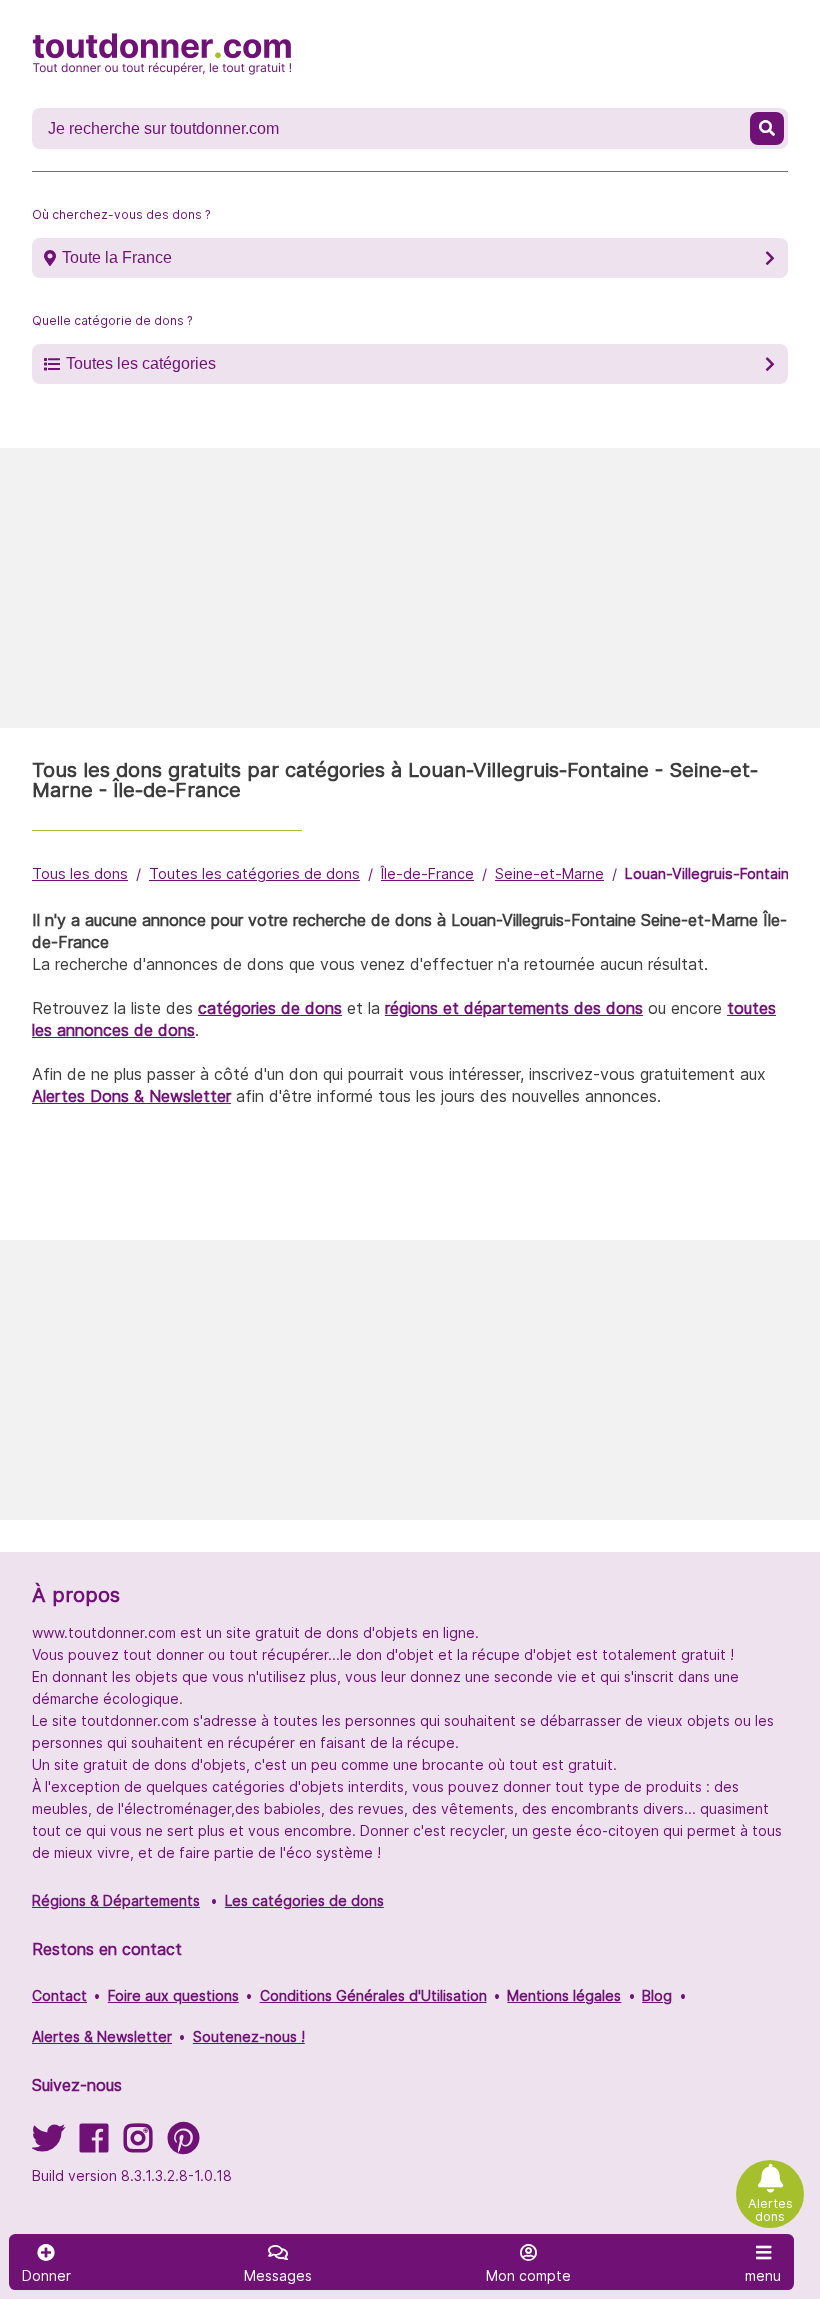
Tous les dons (80, 873)
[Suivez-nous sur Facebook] (94, 2144)
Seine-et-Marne (549, 873)
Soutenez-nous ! (249, 2036)
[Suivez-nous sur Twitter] (48, 2144)
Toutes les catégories (141, 363)
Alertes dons (770, 2210)
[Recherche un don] (767, 128)
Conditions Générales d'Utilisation (373, 1995)
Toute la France (117, 257)
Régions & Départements (116, 1900)
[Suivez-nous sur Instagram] (138, 2144)
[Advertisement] (410, 588)
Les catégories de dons (304, 1900)
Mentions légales (564, 1995)
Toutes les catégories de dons (254, 873)
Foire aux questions (173, 1995)
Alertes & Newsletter (102, 2036)
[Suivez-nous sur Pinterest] (183, 2144)
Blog (657, 1995)
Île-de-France (427, 873)
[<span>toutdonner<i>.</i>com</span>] (162, 54)
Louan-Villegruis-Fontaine (711, 873)
